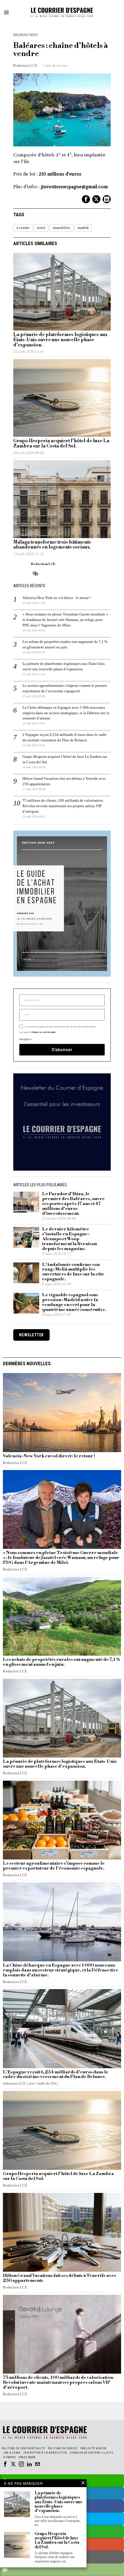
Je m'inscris (62, 1364)
